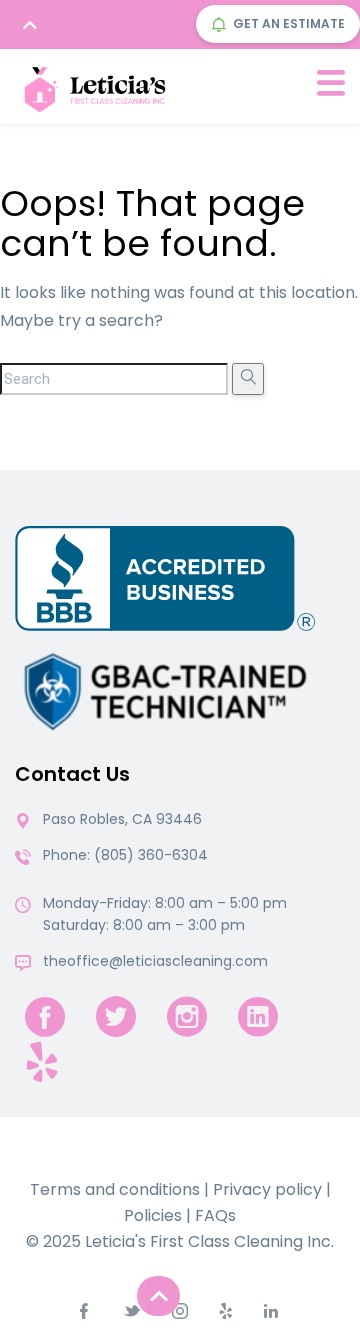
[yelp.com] (42, 1061)
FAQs (215, 1215)
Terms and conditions (115, 1189)
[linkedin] (258, 1016)
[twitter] (116, 1016)
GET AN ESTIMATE (289, 23)
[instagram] (187, 1016)
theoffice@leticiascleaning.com (155, 961)
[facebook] (45, 1016)
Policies (153, 1215)
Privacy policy (267, 1189)
